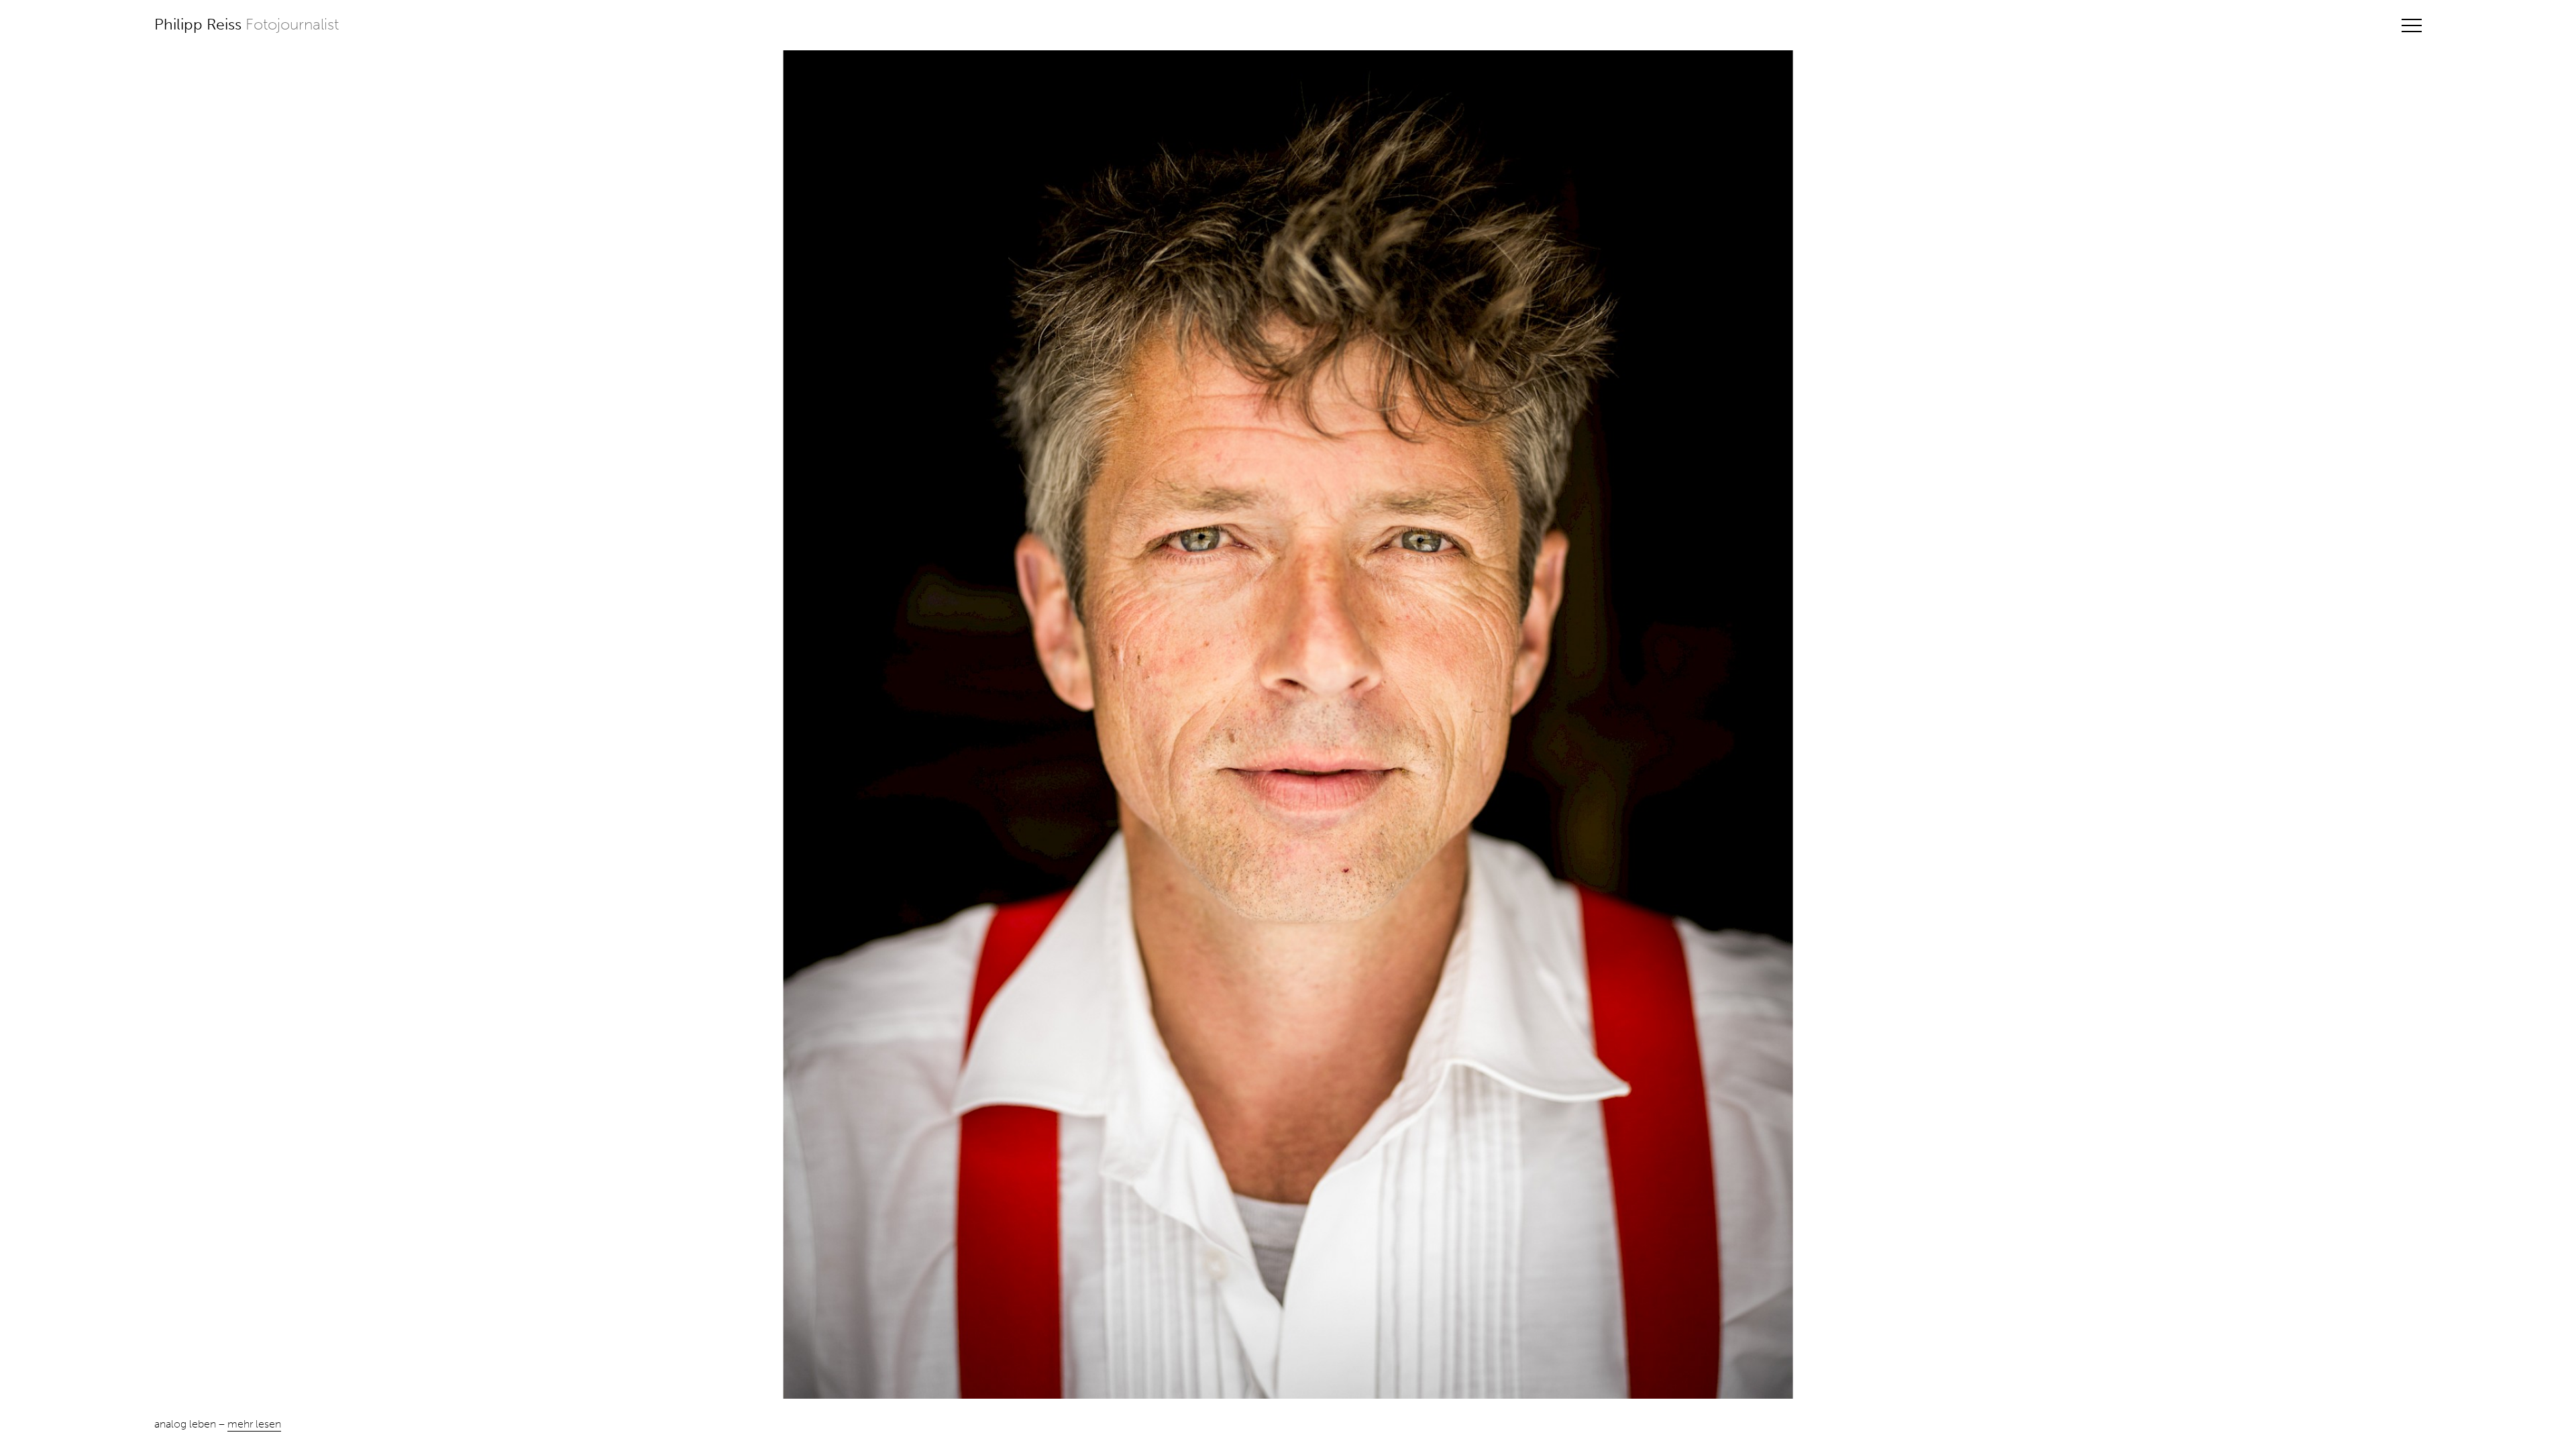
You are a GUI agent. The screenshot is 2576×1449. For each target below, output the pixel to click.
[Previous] (161, 724)
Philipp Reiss (247, 24)
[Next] (2415, 724)
